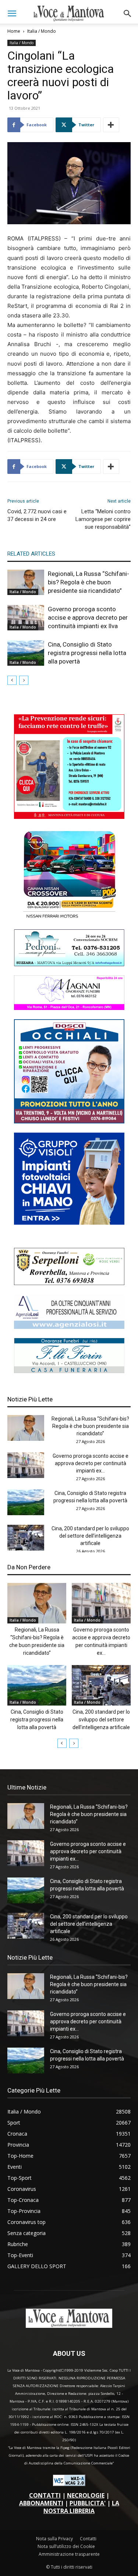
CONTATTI (45, 2495)
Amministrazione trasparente (69, 2554)
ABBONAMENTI (41, 2503)
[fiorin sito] (69, 1371)
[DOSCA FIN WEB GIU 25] (69, 1121)
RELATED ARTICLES (31, 554)
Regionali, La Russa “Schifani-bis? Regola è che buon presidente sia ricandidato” (89, 582)
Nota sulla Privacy (54, 2539)
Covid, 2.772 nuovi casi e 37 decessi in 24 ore (37, 515)
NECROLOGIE (86, 2495)
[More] (111, 125)
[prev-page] (12, 680)
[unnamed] (69, 1327)
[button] (12, 14)
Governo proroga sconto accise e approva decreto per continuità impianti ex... (91, 1463)
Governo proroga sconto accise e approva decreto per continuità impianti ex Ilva (88, 617)
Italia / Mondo (42, 31)
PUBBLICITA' (88, 2503)
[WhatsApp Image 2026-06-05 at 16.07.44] (69, 918)
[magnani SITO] (69, 1008)
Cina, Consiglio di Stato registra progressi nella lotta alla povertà (87, 653)
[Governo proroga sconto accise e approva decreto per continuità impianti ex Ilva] (26, 618)
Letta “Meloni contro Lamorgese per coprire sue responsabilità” (103, 519)
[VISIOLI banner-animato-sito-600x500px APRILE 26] (69, 1223)
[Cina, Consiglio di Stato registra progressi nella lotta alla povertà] (26, 653)
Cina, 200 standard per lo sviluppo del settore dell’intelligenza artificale (90, 1536)
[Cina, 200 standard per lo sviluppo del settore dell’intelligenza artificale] (26, 1538)
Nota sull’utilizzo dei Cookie (66, 2546)
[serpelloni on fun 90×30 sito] (69, 1283)
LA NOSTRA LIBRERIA (81, 2507)
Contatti (88, 2539)
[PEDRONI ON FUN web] (69, 964)
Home (14, 31)
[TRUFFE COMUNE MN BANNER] (69, 817)
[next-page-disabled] (24, 680)
